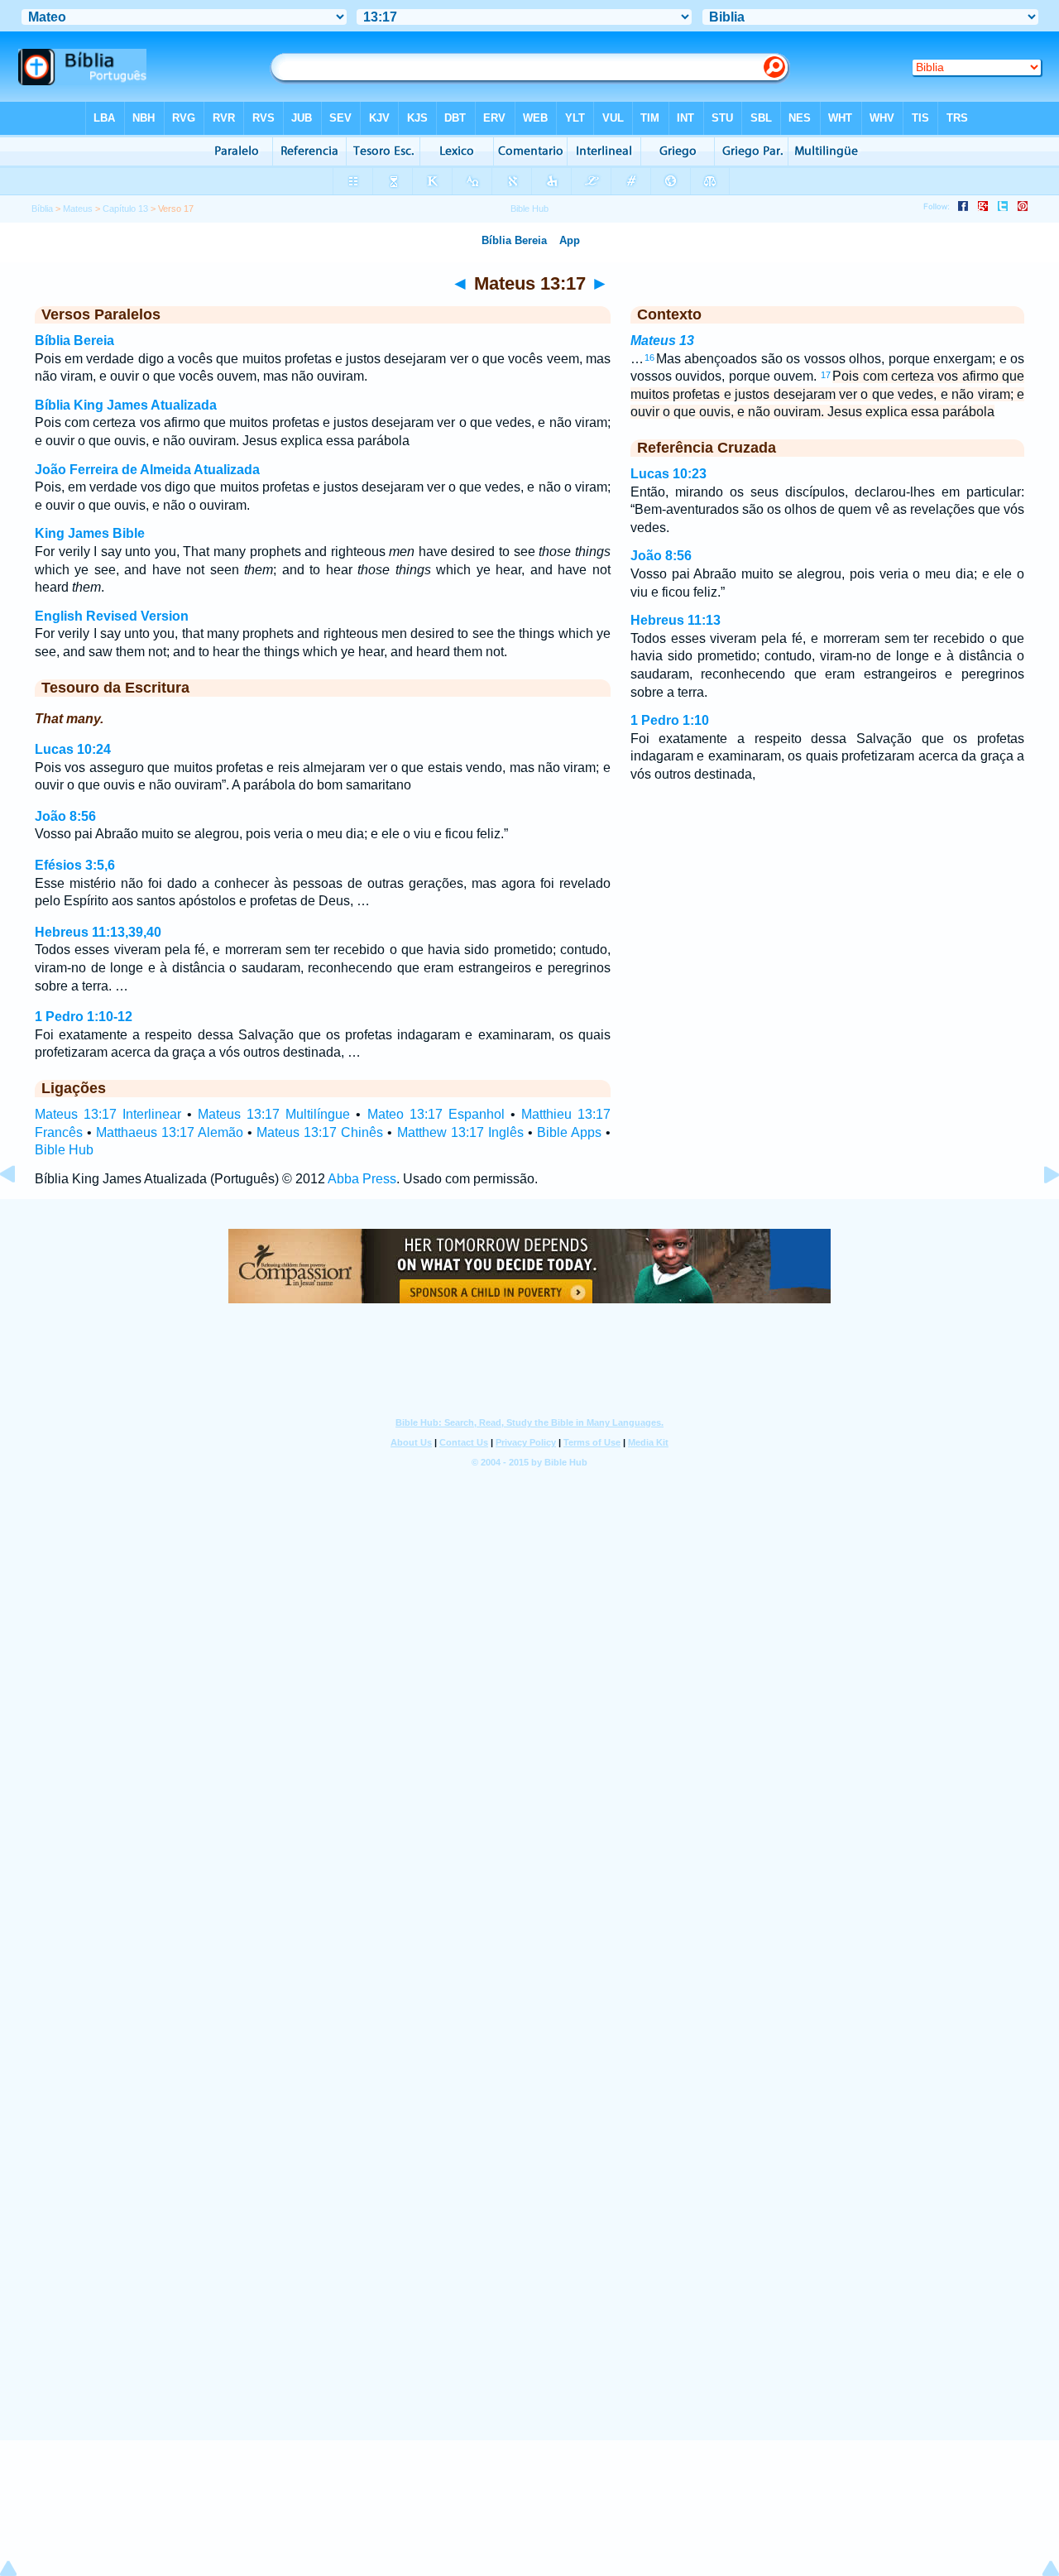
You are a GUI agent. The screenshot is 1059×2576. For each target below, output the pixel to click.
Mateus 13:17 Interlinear (108, 1114)
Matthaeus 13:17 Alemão (170, 1132)
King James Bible (90, 533)
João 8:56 (65, 816)
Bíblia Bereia (74, 341)
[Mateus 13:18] (1038, 1212)
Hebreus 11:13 (676, 620)
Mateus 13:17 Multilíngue (274, 1114)
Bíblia (42, 209)
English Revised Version (112, 616)
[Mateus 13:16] (21, 1212)
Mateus (78, 209)
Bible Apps (569, 1132)
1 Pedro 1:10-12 (84, 1017)
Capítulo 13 (125, 209)
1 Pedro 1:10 (670, 720)
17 (826, 375)
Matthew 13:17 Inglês (460, 1132)
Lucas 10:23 (668, 474)
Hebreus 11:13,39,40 (98, 932)
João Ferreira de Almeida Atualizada (147, 470)
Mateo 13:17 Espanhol (436, 1114)
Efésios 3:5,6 (75, 865)
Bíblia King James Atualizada (126, 405)
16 (649, 357)
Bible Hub (64, 1150)
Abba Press (362, 1179)
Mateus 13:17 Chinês (320, 1132)
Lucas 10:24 (73, 749)
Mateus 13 (662, 341)
